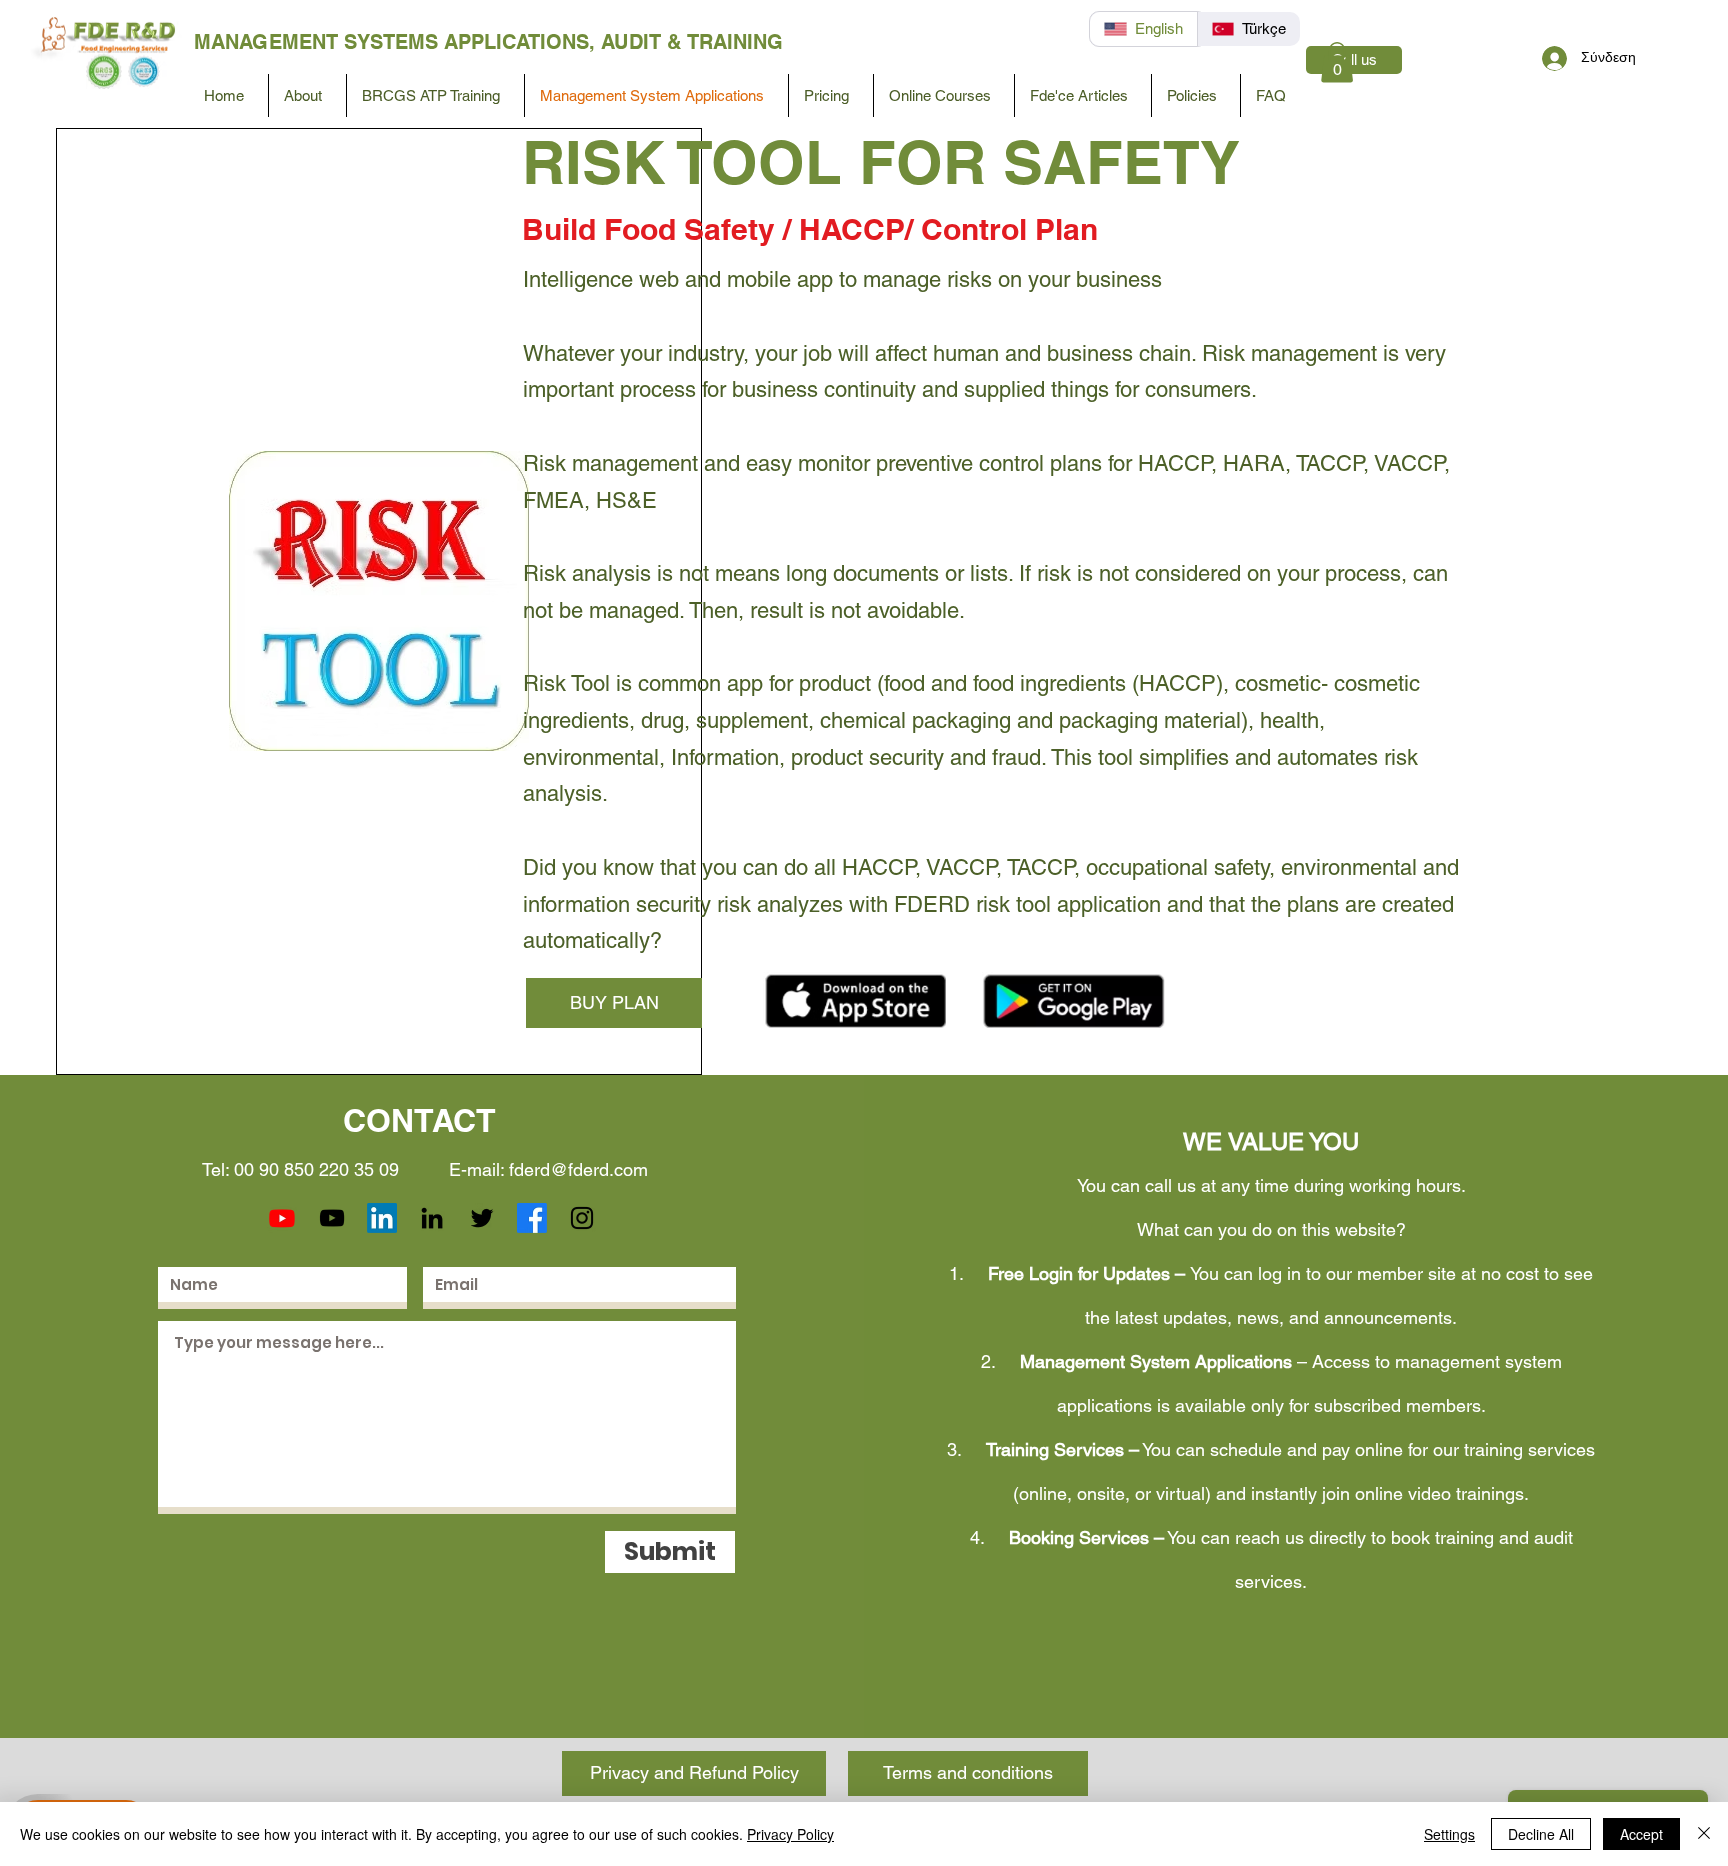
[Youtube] (282, 1218)
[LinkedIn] (382, 1218)
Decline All (1541, 1834)
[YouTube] (332, 1218)
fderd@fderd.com (578, 1169)
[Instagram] (582, 1218)
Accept (1641, 1834)
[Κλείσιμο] (1704, 1834)
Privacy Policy (790, 1834)
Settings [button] (1449, 1834)
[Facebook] (532, 1218)
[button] (1337, 62)
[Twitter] (482, 1218)
